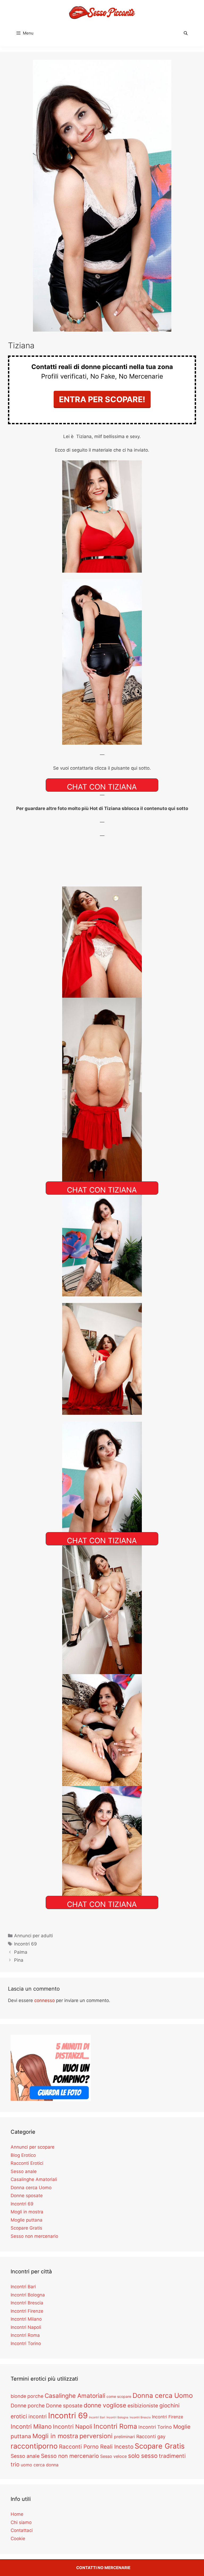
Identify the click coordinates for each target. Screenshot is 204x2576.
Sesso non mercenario (34, 2236)
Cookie (18, 2539)
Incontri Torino (26, 2343)
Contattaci (22, 2530)
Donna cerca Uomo (31, 2188)
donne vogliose (105, 2405)
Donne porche (28, 2406)
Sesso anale (24, 2171)
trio (15, 2464)
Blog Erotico (23, 2155)
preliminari (124, 2437)
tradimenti (172, 2456)
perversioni (96, 2436)
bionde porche (27, 2396)
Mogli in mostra (27, 2212)
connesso (44, 2000)
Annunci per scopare (33, 2147)
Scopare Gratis (26, 2228)
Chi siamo (21, 2522)
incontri (38, 2416)
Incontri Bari (23, 2287)
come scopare (119, 2396)
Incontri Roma (25, 2335)
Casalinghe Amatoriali (34, 2179)
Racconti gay (151, 2436)
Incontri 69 (25, 1944)
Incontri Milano (26, 2319)
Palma (21, 1952)
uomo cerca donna (40, 2465)
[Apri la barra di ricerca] (186, 33)
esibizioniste (143, 2406)
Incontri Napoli (26, 2327)
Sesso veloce (113, 2456)
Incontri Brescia (27, 2303)
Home (17, 2514)
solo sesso (143, 2456)
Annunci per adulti (33, 1936)
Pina (19, 1960)
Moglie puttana (27, 2220)
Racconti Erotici (27, 2163)
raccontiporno (34, 2446)
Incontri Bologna (28, 2295)
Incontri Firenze (27, 2311)
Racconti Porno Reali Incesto (96, 2447)
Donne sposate (27, 2196)
